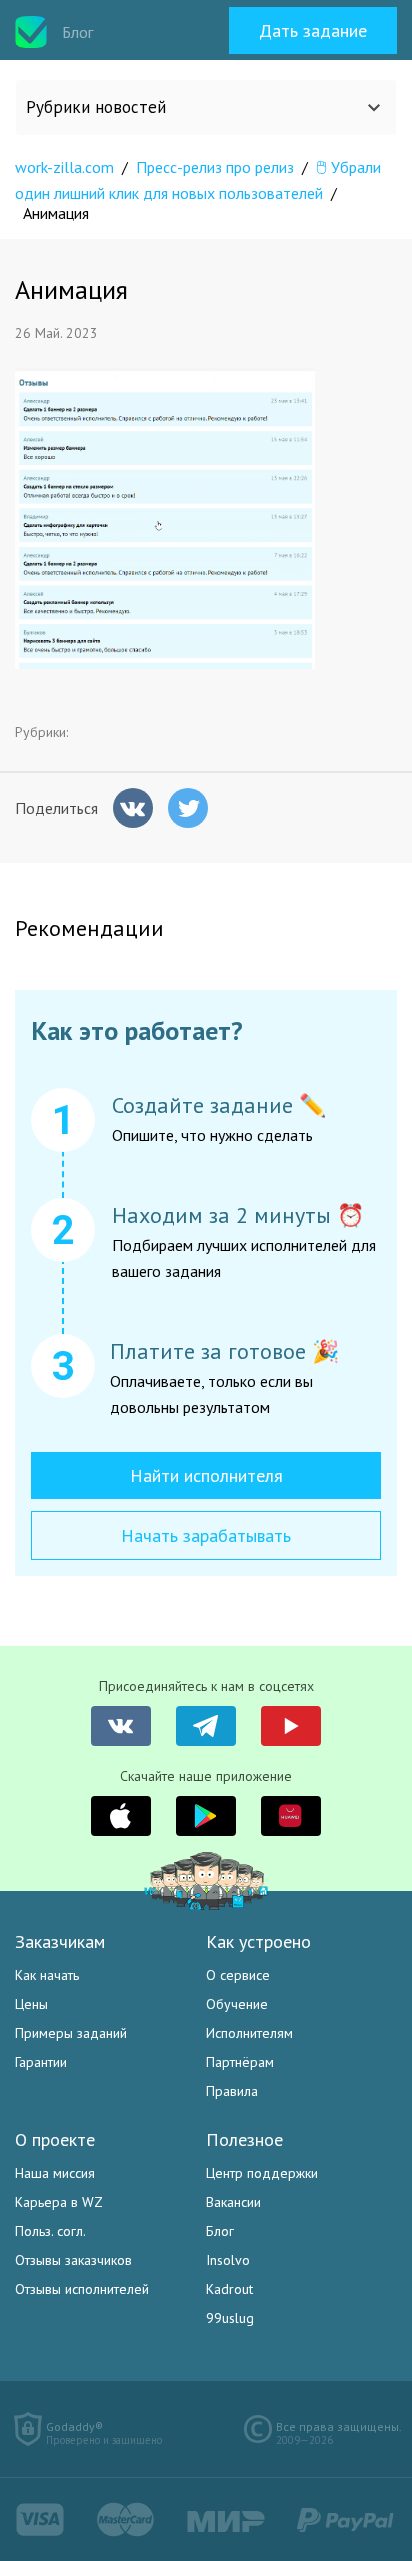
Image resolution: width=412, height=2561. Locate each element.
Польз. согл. (50, 2231)
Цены (31, 2004)
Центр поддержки (262, 2173)
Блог (220, 2231)
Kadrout (229, 2289)
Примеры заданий (71, 2033)
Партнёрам (240, 2062)
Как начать (47, 1975)
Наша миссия (55, 2173)
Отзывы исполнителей (82, 2289)
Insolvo (228, 2260)
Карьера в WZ (59, 2202)
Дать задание (313, 30)
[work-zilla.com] (31, 32)
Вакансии (233, 2202)
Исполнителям (249, 2033)
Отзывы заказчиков (73, 2260)
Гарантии (41, 2062)
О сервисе (238, 1975)
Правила (232, 2091)
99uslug (230, 2318)
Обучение (237, 2004)
